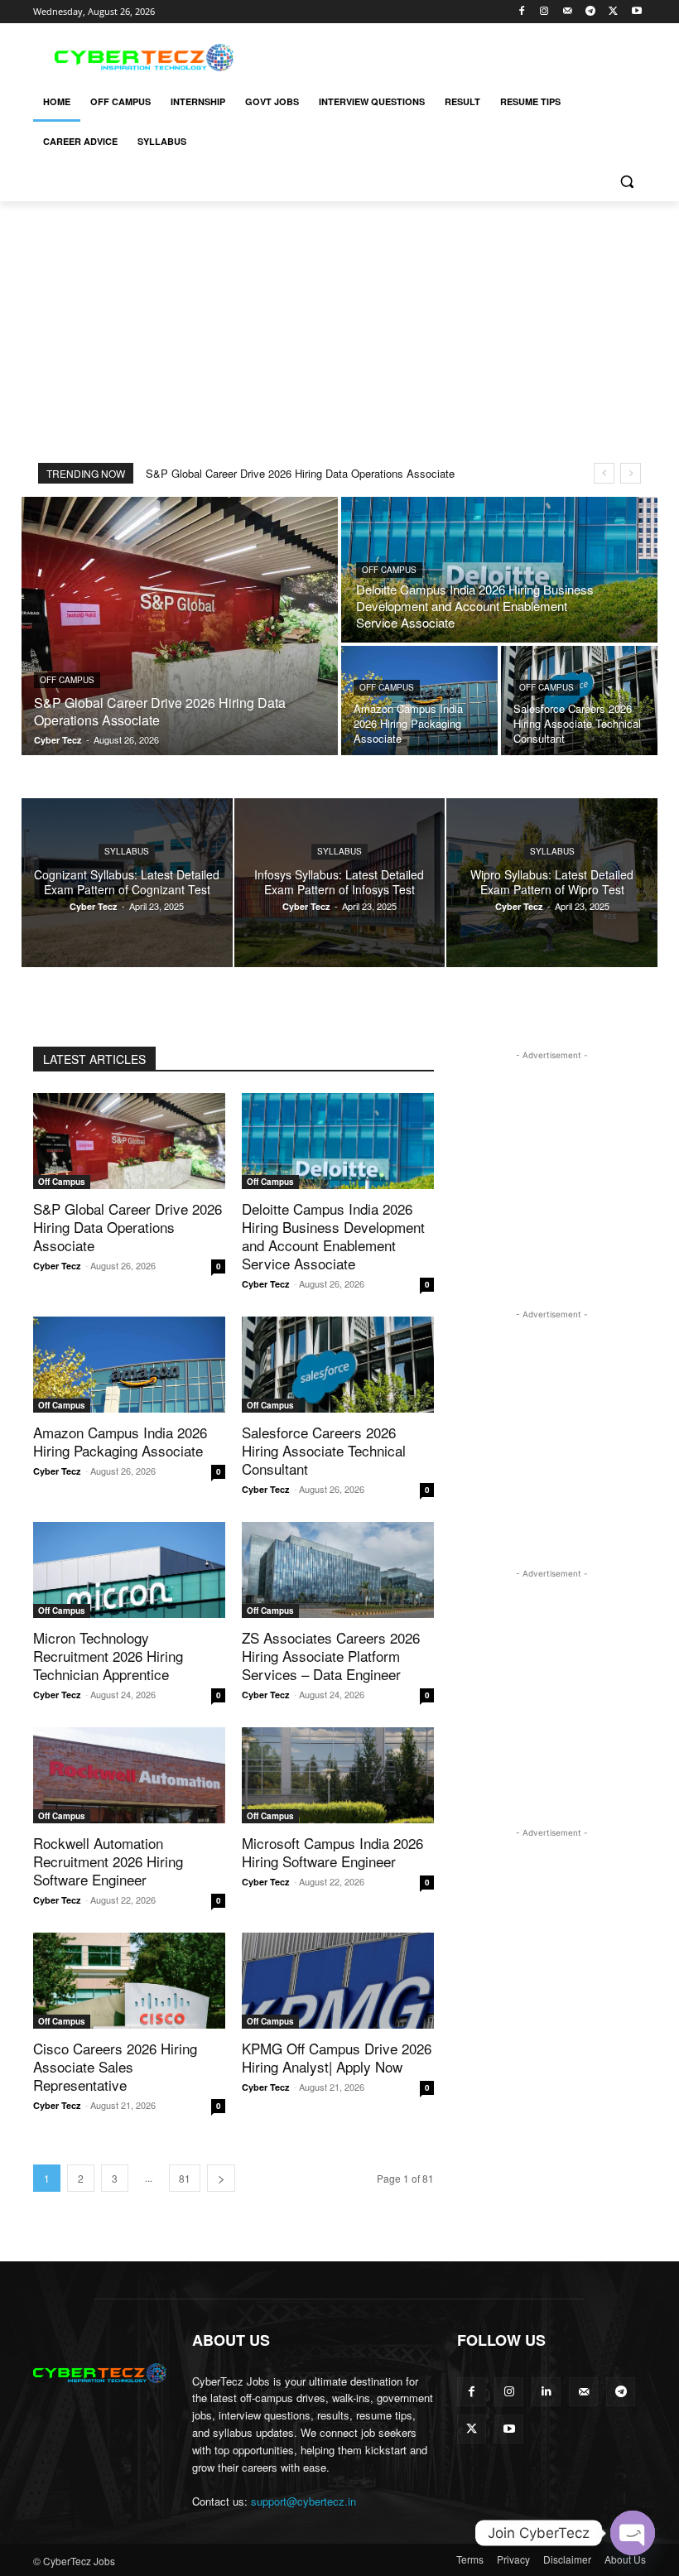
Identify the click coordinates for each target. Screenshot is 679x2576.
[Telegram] (591, 12)
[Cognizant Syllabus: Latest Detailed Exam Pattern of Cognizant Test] (127, 883)
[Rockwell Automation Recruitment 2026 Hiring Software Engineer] (129, 1775)
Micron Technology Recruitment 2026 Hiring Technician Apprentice (108, 1656)
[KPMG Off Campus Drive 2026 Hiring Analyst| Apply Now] (338, 1981)
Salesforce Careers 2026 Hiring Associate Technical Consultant (324, 1450)
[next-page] (221, 2178)
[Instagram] (544, 12)
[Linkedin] (546, 2392)
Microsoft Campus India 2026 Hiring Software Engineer (332, 1852)
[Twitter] (613, 12)
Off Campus (67, 680)
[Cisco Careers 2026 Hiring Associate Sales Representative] (129, 1981)
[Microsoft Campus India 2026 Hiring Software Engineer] (338, 1775)
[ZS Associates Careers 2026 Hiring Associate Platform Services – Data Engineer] (338, 1570)
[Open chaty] (633, 2533)
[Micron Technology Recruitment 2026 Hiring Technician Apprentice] (129, 1570)
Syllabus (127, 851)
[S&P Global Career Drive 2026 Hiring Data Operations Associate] (180, 626)
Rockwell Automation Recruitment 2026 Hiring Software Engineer (108, 1861)
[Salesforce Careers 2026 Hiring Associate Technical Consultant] (579, 701)
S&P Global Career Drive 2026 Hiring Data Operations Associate (300, 473)
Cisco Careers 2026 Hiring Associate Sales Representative (115, 2066)
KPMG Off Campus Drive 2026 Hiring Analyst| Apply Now (337, 2057)
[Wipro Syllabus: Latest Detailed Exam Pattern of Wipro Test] (552, 883)
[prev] (604, 473)
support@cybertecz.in (303, 2501)
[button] (626, 182)
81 (185, 2178)
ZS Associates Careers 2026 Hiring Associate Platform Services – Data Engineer (331, 1656)
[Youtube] (636, 12)
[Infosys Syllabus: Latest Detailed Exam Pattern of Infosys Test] (340, 883)
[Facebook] (521, 12)
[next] (631, 473)
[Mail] (568, 12)
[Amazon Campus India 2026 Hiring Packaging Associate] (419, 701)
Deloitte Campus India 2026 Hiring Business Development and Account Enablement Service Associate (333, 1236)
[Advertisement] (452, 55)
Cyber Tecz (57, 1266)
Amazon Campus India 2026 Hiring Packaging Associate (120, 1441)
